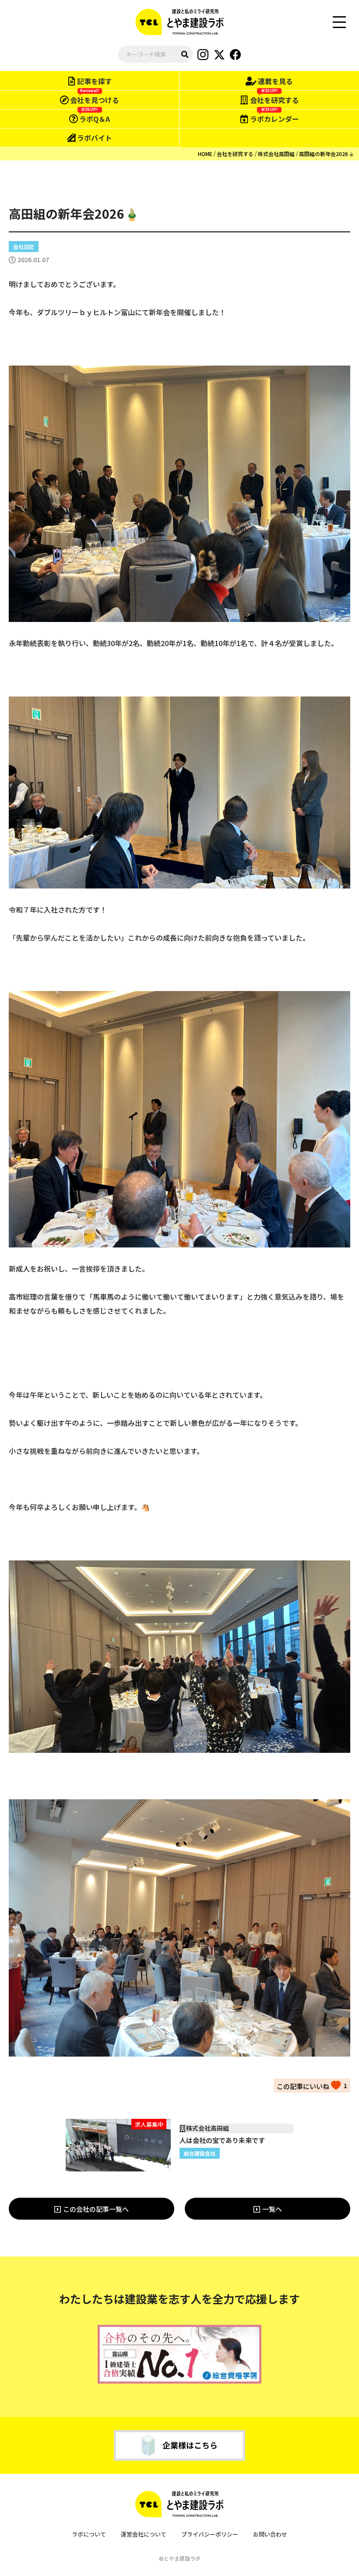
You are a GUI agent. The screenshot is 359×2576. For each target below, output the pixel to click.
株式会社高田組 (276, 154)
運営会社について (144, 2534)
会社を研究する (235, 154)
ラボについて (89, 2534)
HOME (205, 154)
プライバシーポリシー (210, 2534)
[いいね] (309, 2085)
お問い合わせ (270, 2534)
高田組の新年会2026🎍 (327, 154)
